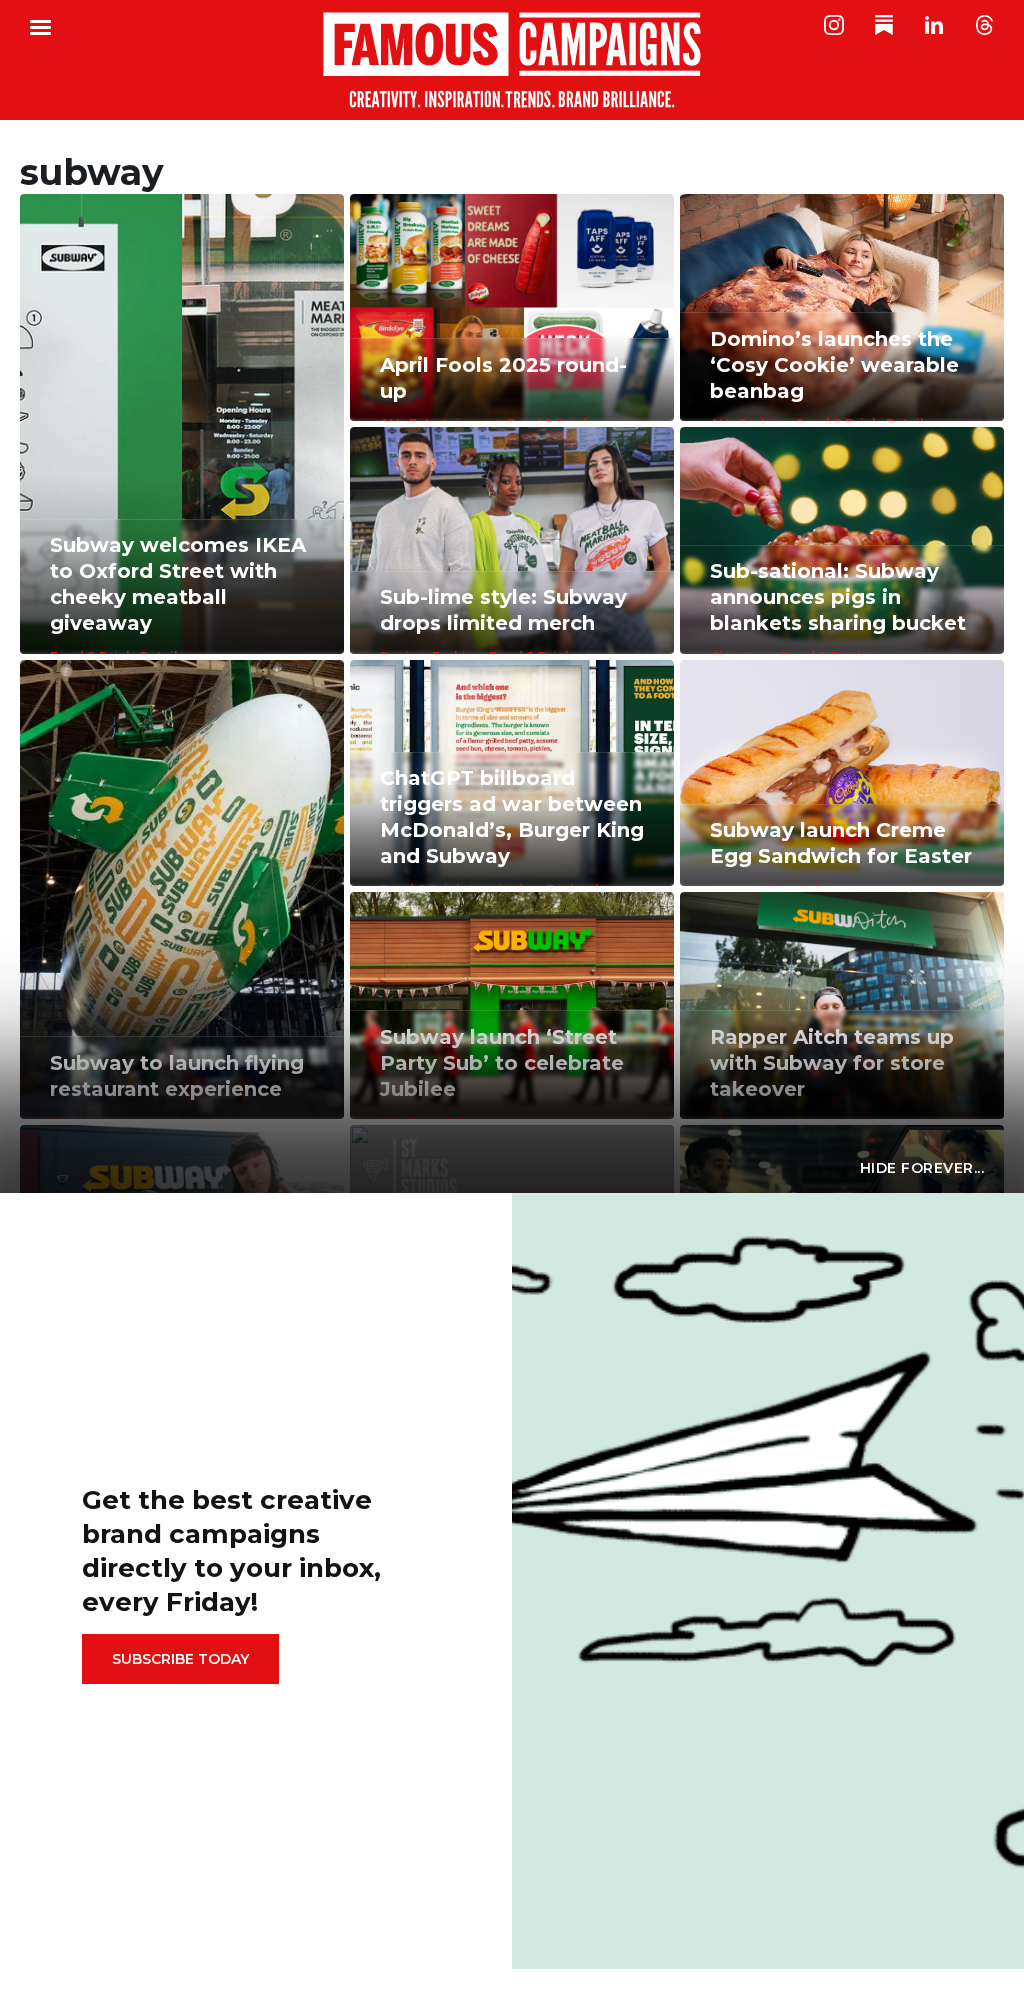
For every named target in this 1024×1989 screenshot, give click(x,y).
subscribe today (180, 1659)
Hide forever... (922, 1168)
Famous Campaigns (512, 60)
